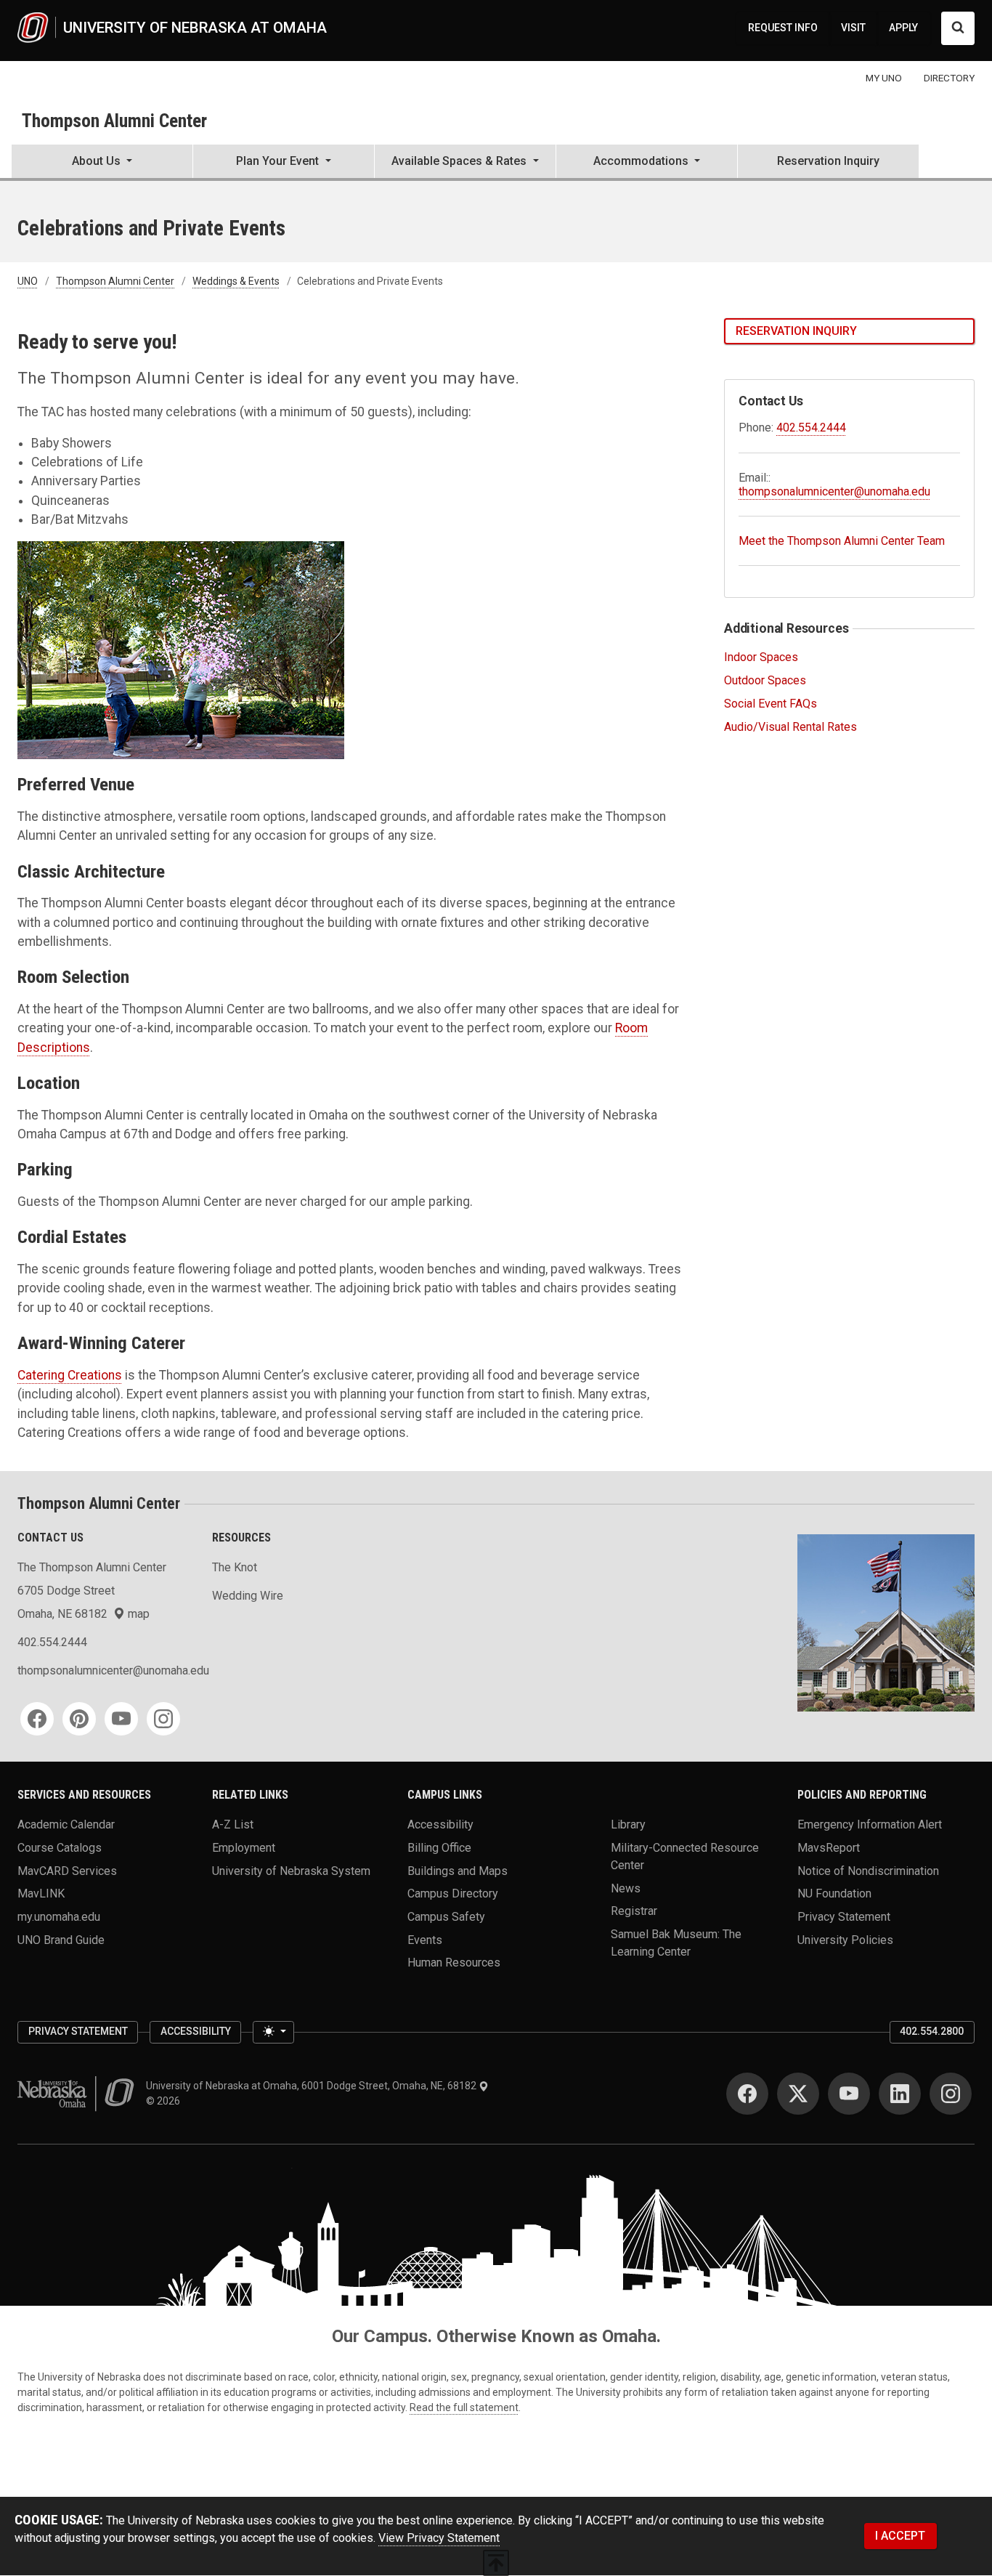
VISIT (853, 28)
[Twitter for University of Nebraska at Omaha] (798, 2094)
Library (628, 1824)
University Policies (845, 1939)
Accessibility (440, 1824)
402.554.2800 (932, 2031)
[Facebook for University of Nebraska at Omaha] (747, 2094)
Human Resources (454, 1963)
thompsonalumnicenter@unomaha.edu (834, 491)
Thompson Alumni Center (114, 121)
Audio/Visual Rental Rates (790, 727)
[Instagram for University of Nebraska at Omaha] (951, 2094)
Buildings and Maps (458, 1870)
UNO (28, 281)
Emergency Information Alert (870, 1824)
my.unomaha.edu (59, 1916)
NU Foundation (834, 1893)
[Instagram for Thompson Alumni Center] (163, 1719)
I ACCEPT (900, 2536)
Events (425, 1939)
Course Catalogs (60, 1847)
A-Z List (233, 1824)
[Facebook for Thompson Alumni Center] (37, 1719)
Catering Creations (70, 1375)
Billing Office (439, 1847)
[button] (102, 163)
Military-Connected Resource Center (685, 1856)
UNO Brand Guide (61, 1939)
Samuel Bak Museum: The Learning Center (676, 1942)
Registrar (634, 1911)
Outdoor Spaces (765, 680)
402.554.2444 (811, 428)
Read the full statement (464, 2407)
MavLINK (41, 1893)
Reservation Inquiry (828, 161)
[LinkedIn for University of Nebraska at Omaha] (900, 2094)
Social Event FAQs (771, 704)
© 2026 (165, 2101)
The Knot (235, 1567)
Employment (244, 1847)
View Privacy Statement (439, 2538)
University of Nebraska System (291, 1870)
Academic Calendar (66, 1824)
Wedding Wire (248, 1596)
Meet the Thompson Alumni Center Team (842, 541)
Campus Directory (453, 1893)
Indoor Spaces (761, 657)
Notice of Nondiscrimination (868, 1870)
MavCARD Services (67, 1870)
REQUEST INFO (783, 28)
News (626, 1888)
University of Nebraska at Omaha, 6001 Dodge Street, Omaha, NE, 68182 (312, 2086)
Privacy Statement (844, 1916)
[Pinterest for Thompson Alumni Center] (79, 1719)
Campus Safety (446, 1916)
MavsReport (829, 1847)
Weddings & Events (236, 281)
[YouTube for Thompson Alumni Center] (121, 1719)
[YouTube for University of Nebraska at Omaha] (849, 2094)
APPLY (903, 28)
